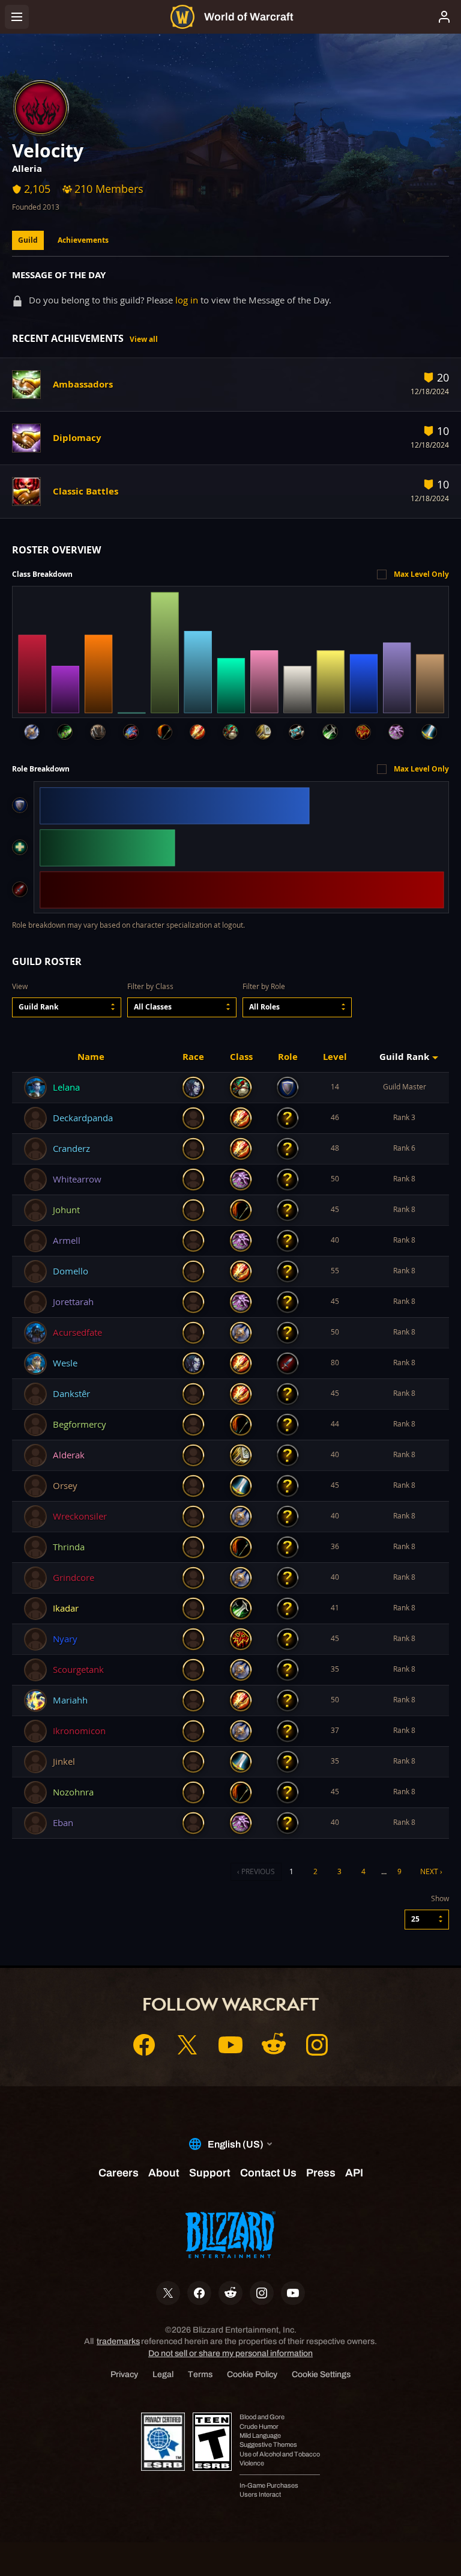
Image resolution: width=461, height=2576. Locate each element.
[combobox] (67, 1007)
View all (144, 339)
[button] (67, 1007)
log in (187, 300)
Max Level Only (421, 574)
